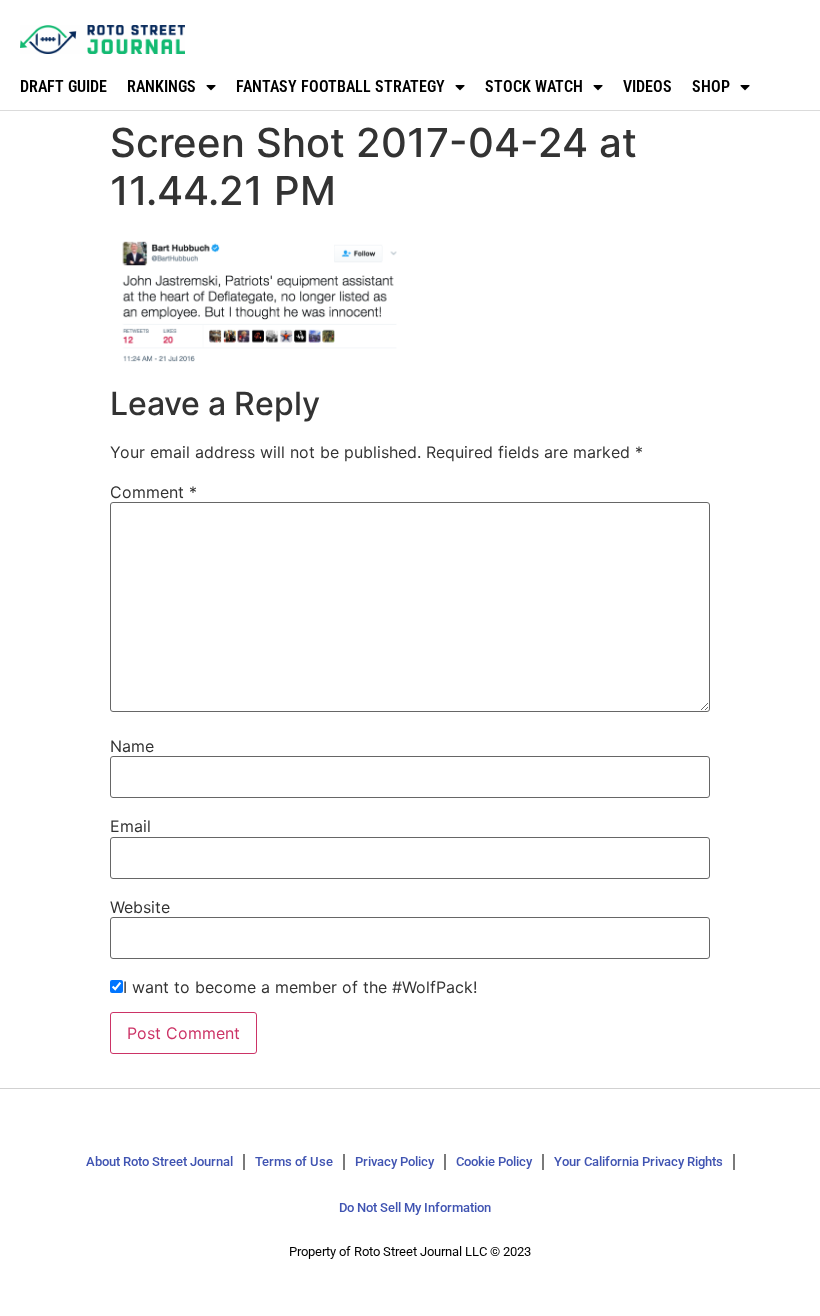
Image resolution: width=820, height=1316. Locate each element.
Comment (153, 492)
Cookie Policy (494, 1161)
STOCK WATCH (534, 86)
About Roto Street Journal (159, 1161)
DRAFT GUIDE (63, 86)
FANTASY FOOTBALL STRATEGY (340, 86)
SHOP (711, 86)
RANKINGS (161, 86)
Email (130, 826)
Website (140, 907)
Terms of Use (294, 1161)
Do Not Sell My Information (415, 1207)
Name (132, 746)
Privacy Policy (394, 1161)
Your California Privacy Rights (638, 1161)
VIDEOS (647, 86)
